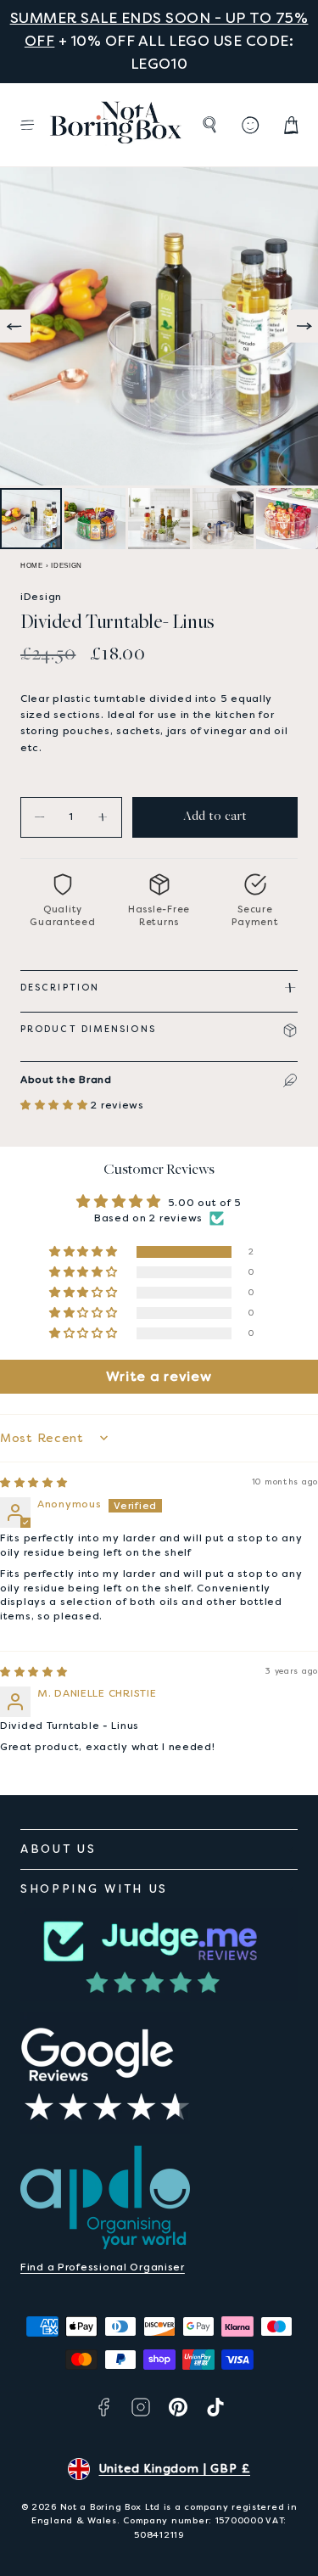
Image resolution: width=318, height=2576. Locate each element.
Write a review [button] (159, 1376)
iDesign (67, 566)
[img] (34, 1483)
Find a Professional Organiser (103, 2267)
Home (32, 566)
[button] (27, 125)
